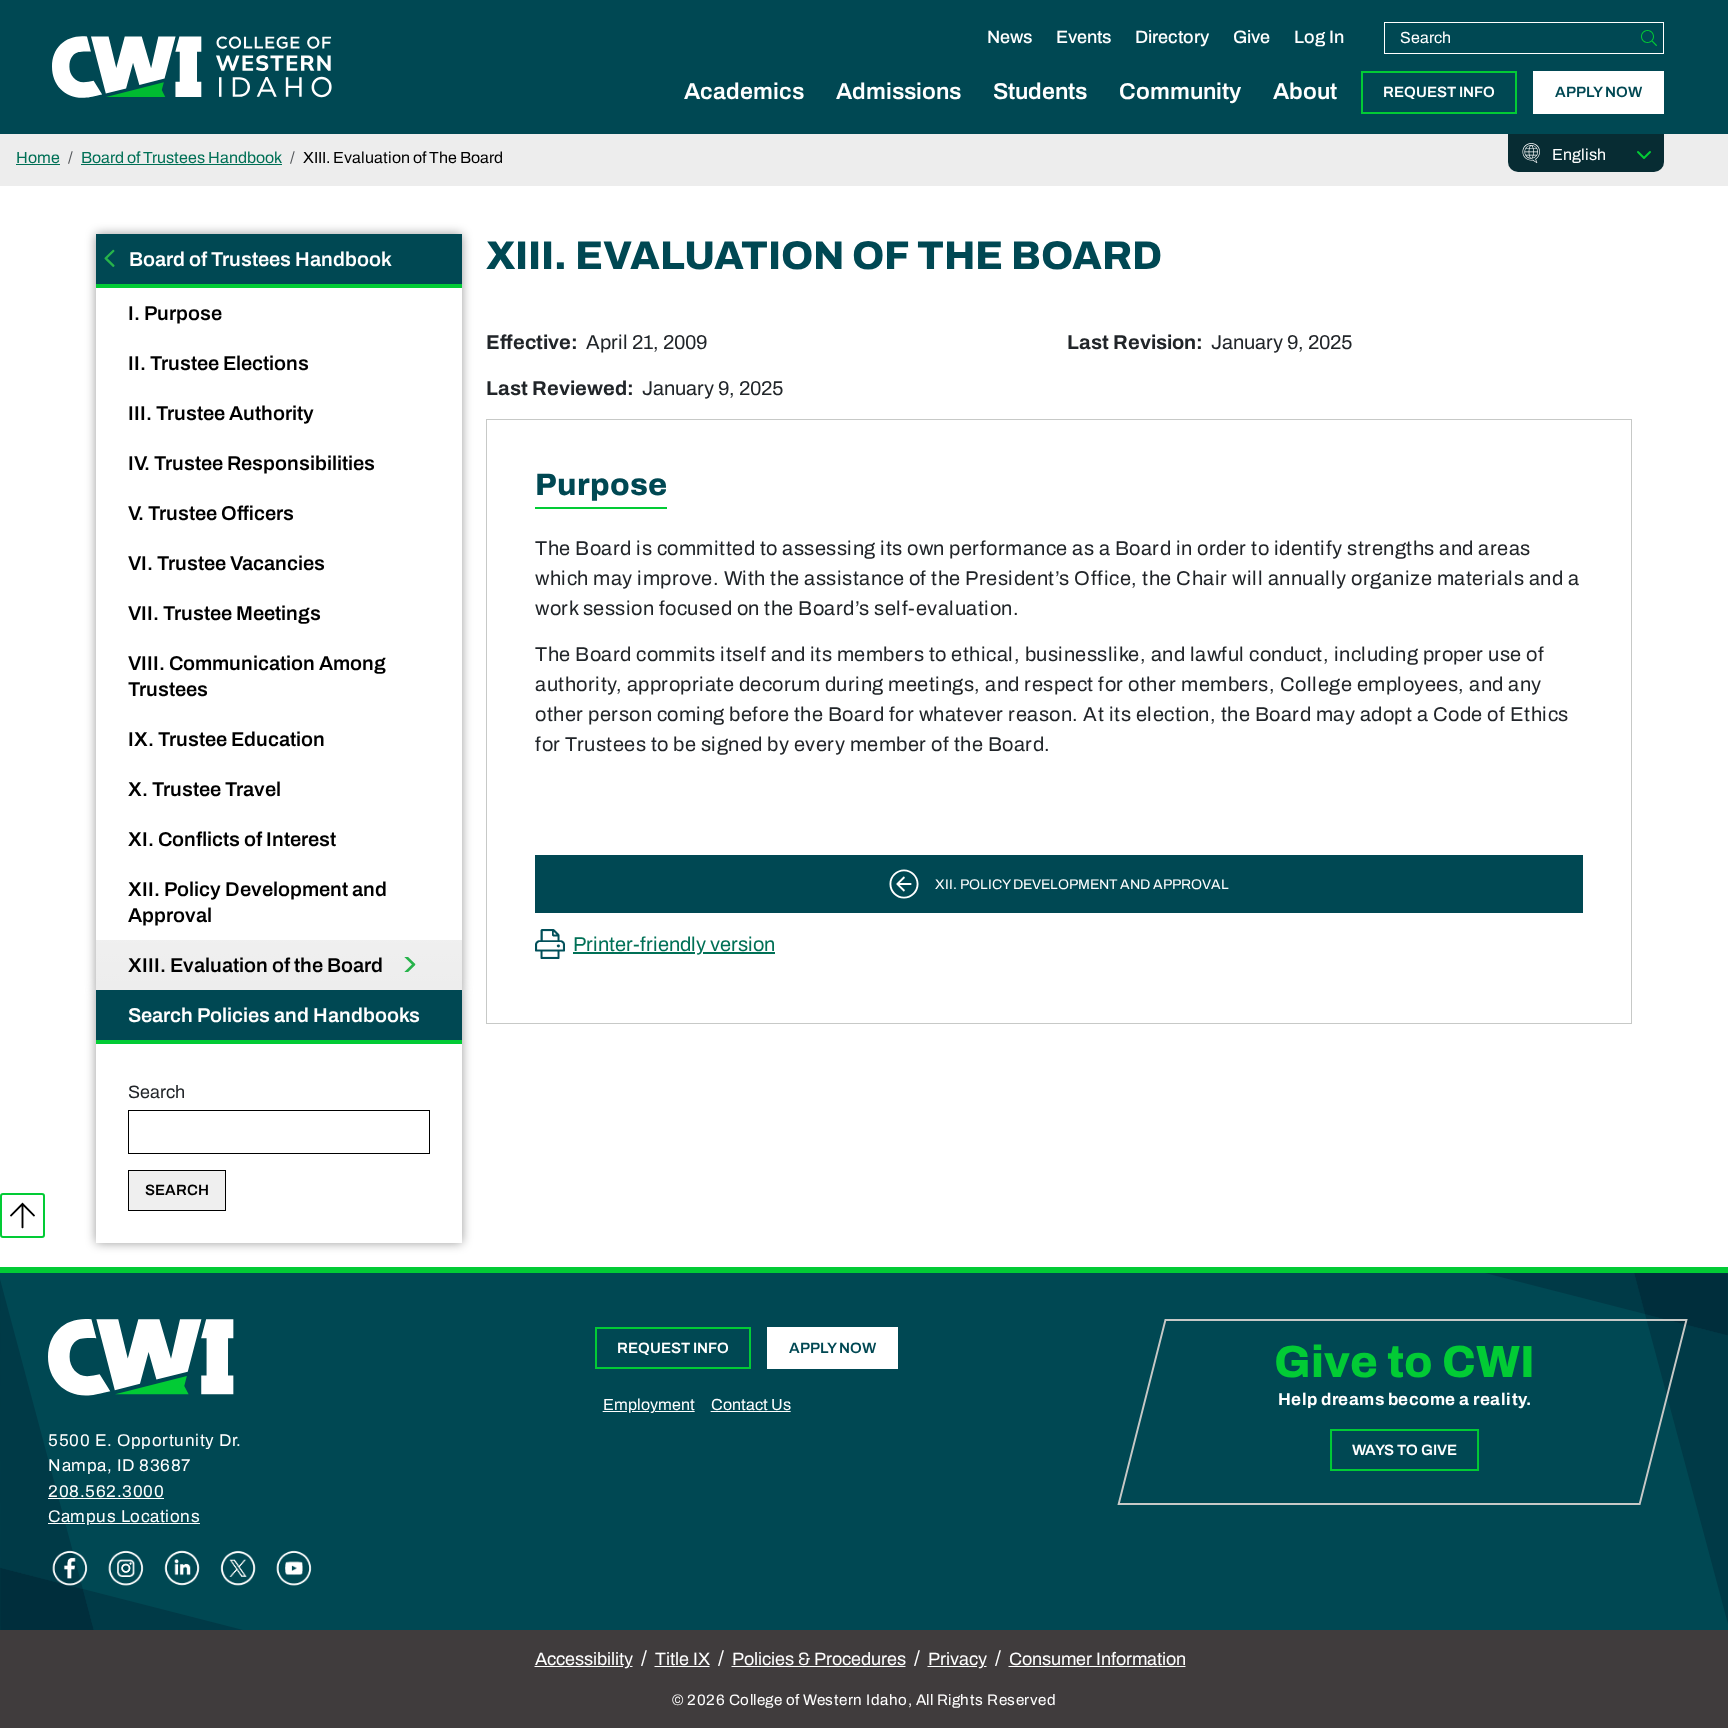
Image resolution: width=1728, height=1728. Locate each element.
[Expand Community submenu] (1180, 114)
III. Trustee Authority (223, 413)
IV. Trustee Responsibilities (253, 463)
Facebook (70, 1568)
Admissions (898, 91)
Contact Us (751, 1404)
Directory (1172, 37)
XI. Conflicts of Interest (234, 839)
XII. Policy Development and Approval (257, 902)
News (1009, 37)
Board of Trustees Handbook (181, 157)
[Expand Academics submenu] (744, 114)
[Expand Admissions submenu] (899, 114)
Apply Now (1598, 92)
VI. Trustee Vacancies (228, 563)
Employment (649, 1404)
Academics (744, 91)
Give (1251, 37)
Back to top (22, 1215)
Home (38, 157)
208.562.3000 (106, 1491)
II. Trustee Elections (220, 363)
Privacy (957, 1659)
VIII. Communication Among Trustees (257, 676)
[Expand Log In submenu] (1319, 58)
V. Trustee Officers (213, 513)
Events (1083, 37)
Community (1180, 91)
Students (1040, 91)
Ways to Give (1404, 1450)
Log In (1319, 37)
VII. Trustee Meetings (226, 613)
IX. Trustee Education (228, 739)
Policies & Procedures (819, 1659)
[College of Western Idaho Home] (192, 67)
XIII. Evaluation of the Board (257, 965)
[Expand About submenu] (1305, 114)
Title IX (682, 1659)
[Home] (141, 1356)
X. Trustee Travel (206, 789)
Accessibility (584, 1659)
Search (156, 1092)
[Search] (1649, 38)
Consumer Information (1097, 1659)
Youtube (294, 1568)
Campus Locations (124, 1516)
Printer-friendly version (674, 944)
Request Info (1439, 92)
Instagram (126, 1568)
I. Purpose (177, 313)
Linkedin (182, 1568)
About (1305, 91)
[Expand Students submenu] (1040, 114)
